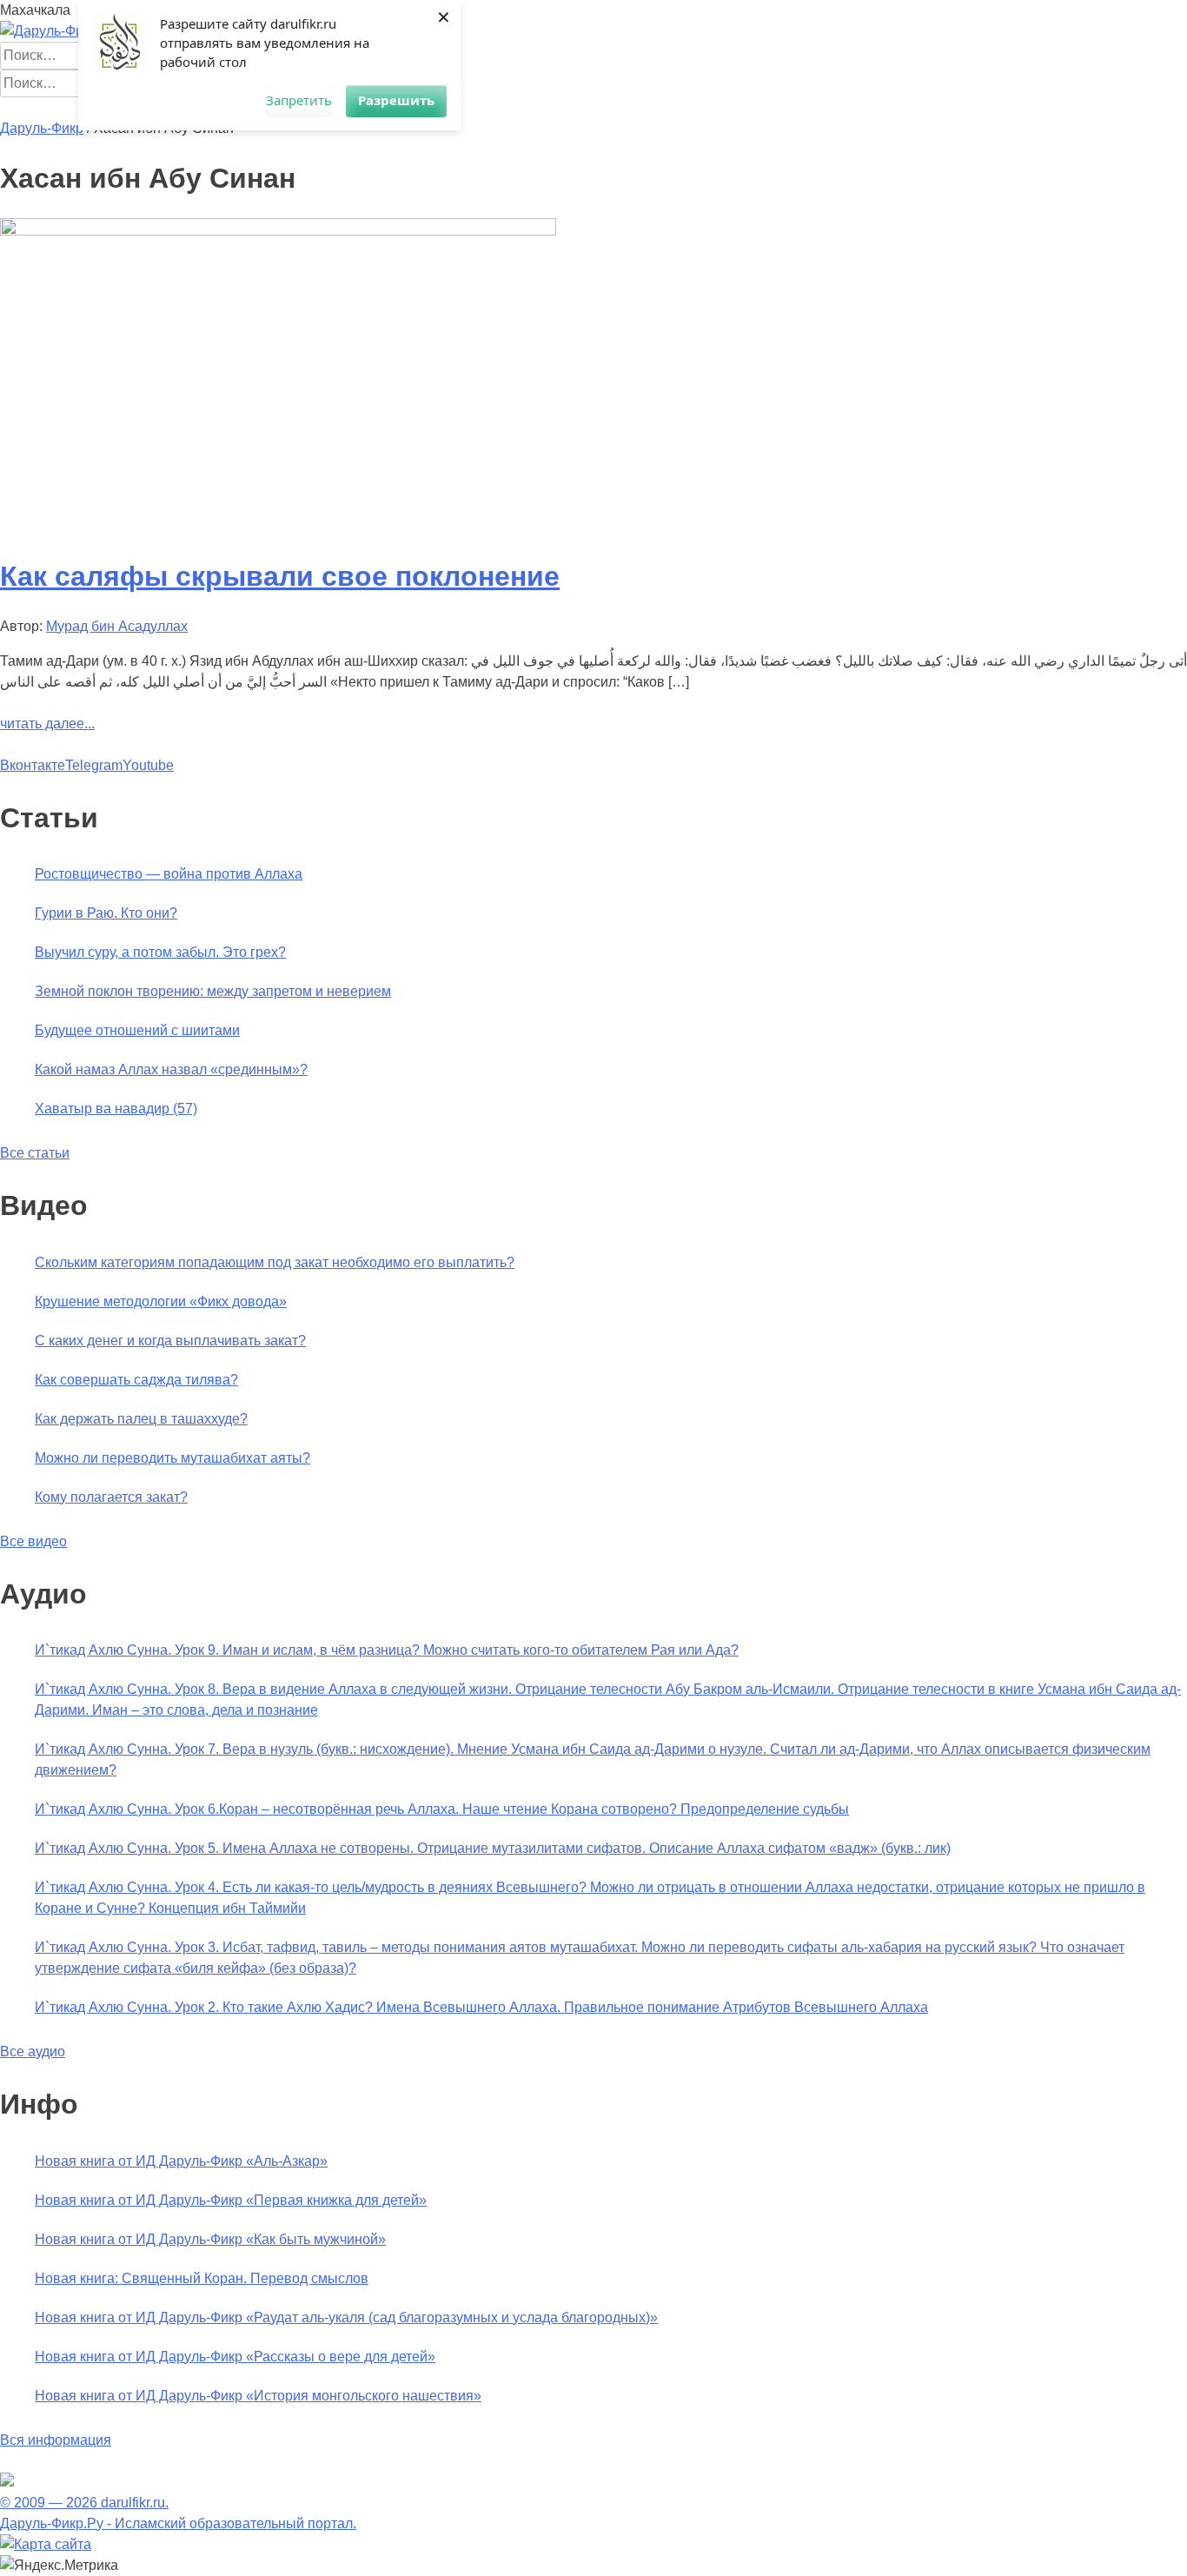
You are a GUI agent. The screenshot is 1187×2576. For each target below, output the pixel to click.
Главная (27, 107)
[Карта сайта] (46, 2544)
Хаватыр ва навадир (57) (116, 1109)
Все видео (33, 1541)
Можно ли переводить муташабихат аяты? (172, 1458)
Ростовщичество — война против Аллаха (169, 874)
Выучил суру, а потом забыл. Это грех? (160, 952)
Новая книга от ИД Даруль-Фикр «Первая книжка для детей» (231, 2200)
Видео (462, 107)
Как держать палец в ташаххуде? (141, 1419)
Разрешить (396, 100)
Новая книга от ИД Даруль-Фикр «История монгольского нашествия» (258, 2396)
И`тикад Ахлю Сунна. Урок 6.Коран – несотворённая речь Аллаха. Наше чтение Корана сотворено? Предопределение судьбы (442, 1809)
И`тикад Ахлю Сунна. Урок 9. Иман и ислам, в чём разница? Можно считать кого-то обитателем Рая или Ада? (387, 1650)
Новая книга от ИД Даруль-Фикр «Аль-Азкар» (181, 2161)
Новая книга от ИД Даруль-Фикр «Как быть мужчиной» (210, 2239)
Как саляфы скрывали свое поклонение (280, 576)
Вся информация (56, 2440)
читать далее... (47, 724)
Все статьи (35, 1153)
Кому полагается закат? (111, 1497)
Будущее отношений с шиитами (137, 1030)
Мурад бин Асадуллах (117, 626)
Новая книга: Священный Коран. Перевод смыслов (202, 2278)
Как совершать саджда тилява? (136, 1380)
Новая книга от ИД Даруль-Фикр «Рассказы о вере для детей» (235, 2357)
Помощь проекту (580, 107)
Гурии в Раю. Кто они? (106, 913)
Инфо (504, 107)
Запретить (299, 100)
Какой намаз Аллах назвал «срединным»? (171, 1069)
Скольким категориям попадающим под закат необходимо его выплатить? (275, 1262)
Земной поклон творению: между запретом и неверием (213, 991)
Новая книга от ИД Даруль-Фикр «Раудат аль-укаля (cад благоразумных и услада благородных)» (346, 2317)
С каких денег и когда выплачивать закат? (170, 1341)
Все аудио (33, 2052)
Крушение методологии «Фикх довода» (161, 1301)
